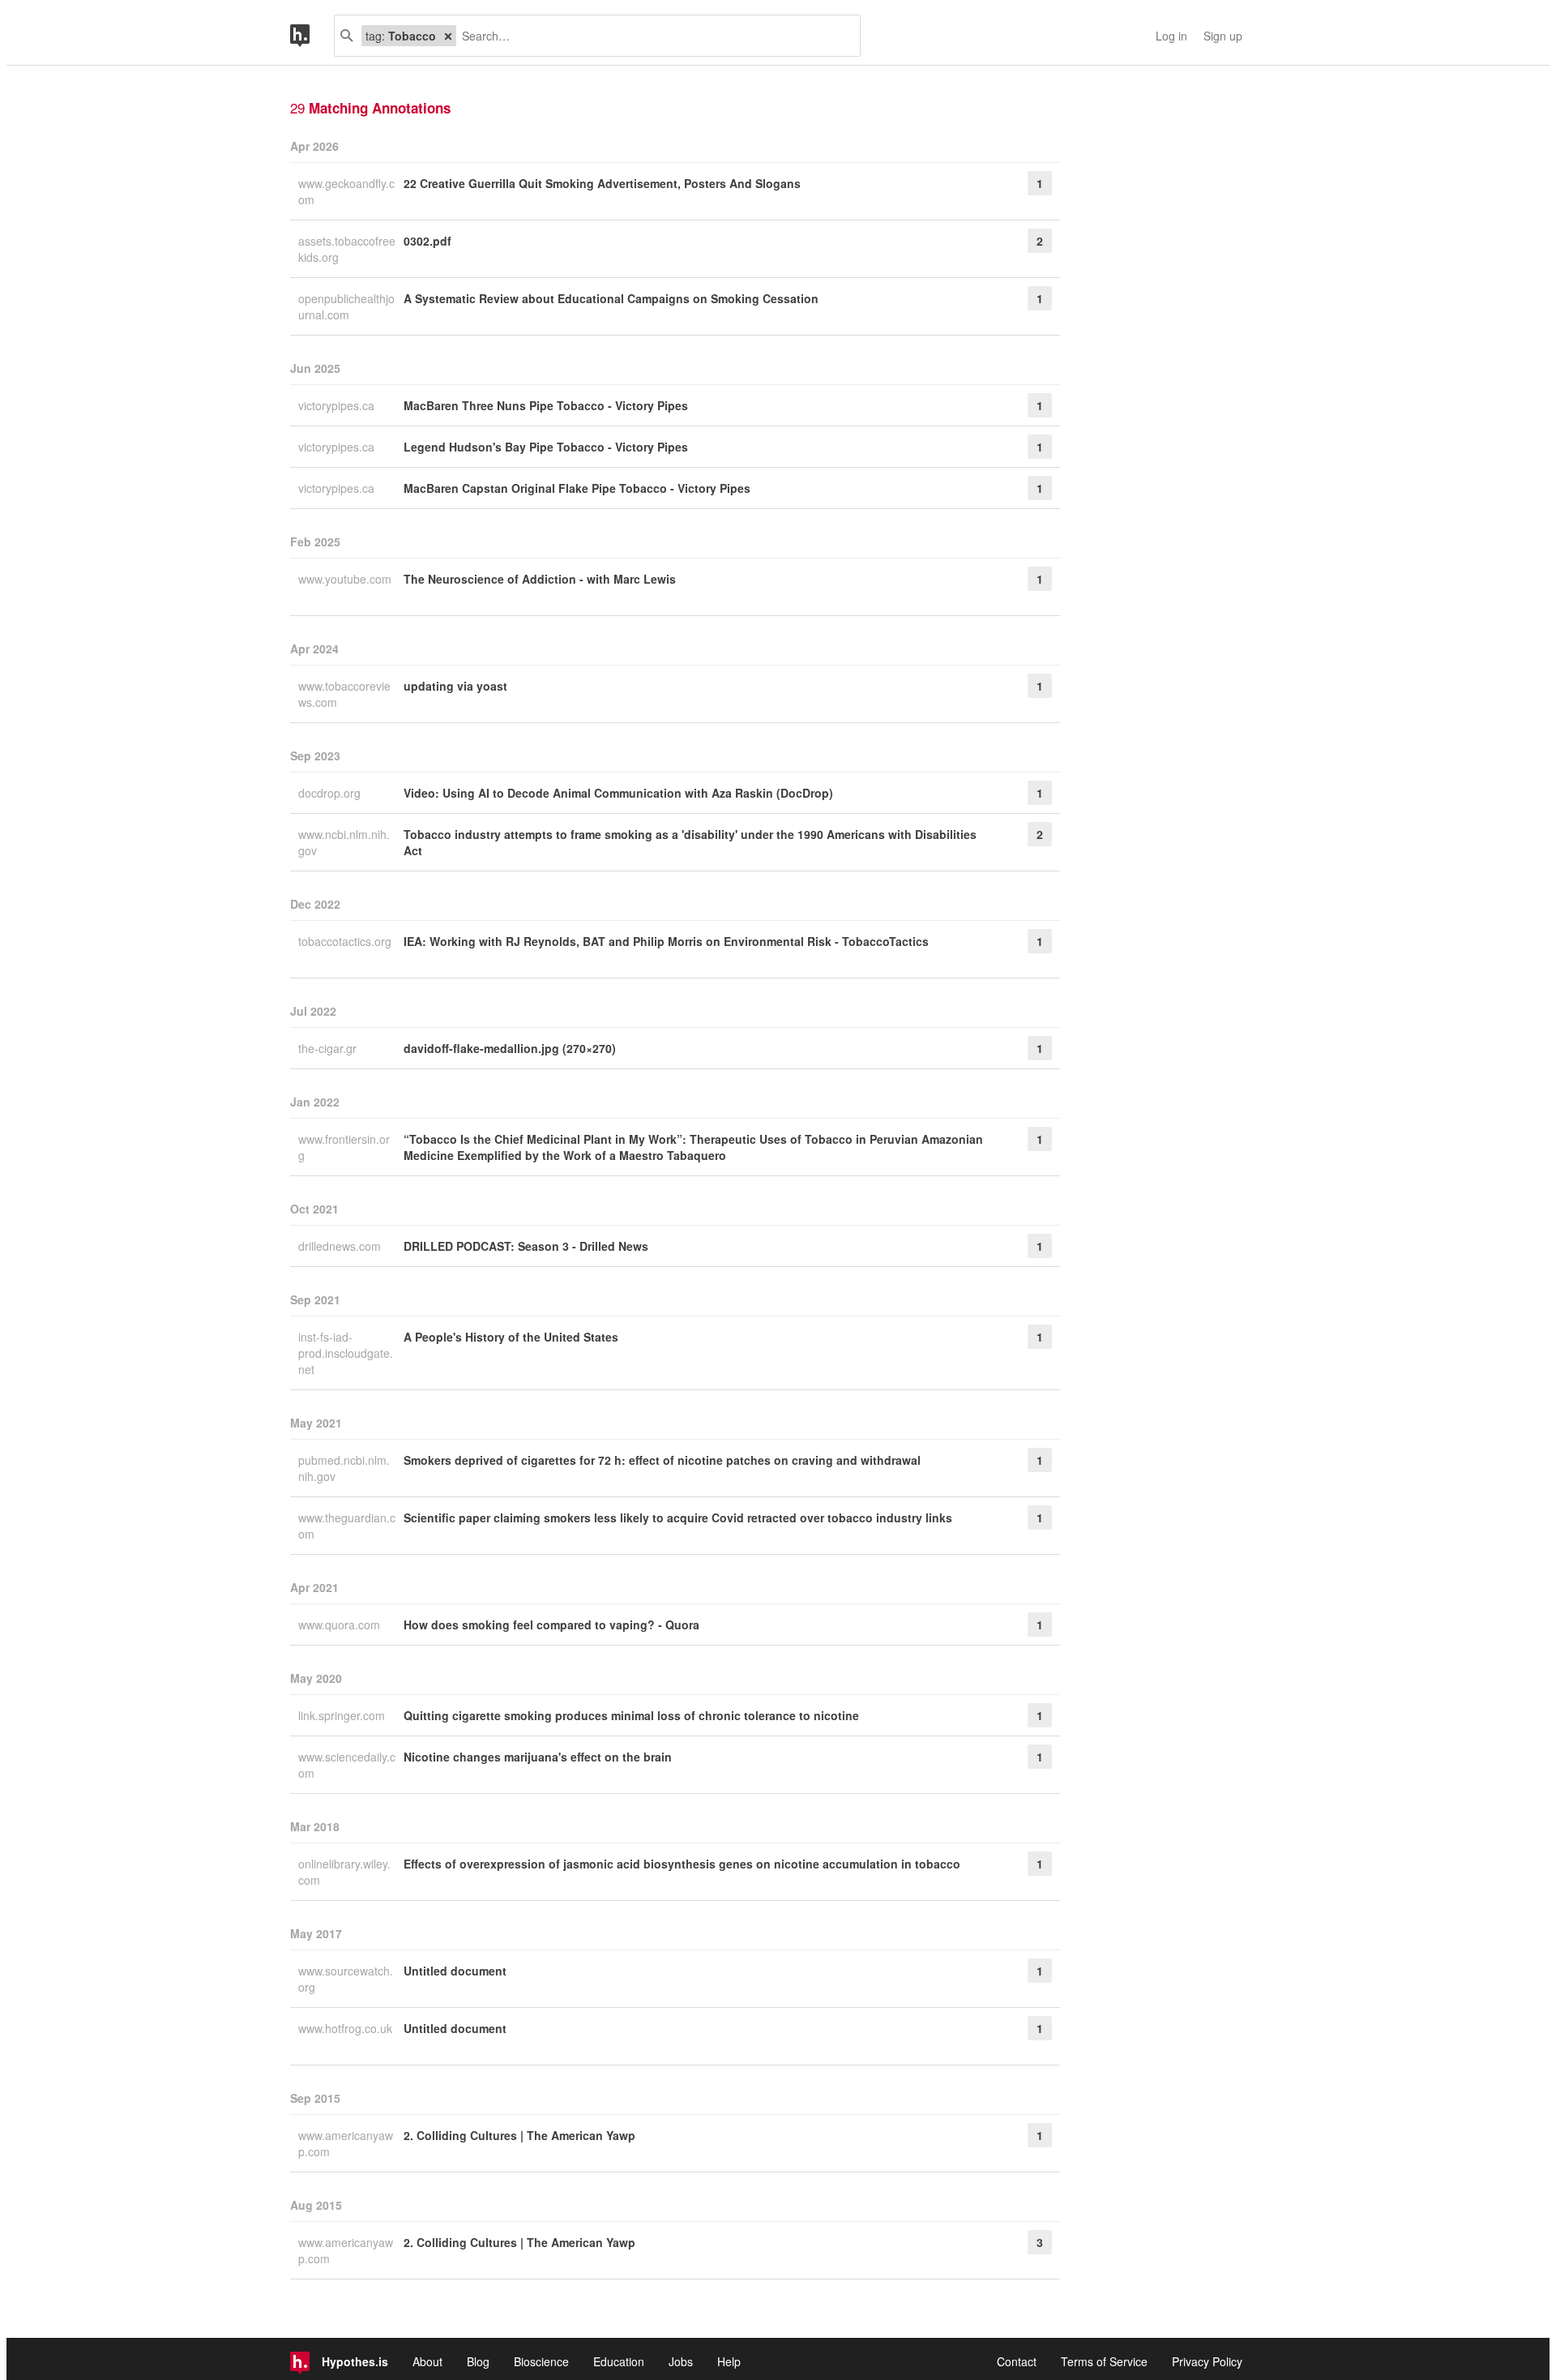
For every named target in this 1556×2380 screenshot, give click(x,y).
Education (619, 2361)
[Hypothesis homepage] (312, 36)
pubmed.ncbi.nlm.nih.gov (344, 1468)
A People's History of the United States (511, 1337)
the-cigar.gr (329, 1048)
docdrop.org (331, 793)
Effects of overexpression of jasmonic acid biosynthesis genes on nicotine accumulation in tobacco (682, 1864)
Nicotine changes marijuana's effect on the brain (538, 1757)
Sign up (1223, 36)
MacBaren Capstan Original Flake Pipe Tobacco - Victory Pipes (577, 488)
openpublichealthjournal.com (346, 306)
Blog (478, 2361)
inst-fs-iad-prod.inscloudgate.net (346, 1353)
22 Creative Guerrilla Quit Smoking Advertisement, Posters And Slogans (602, 183)
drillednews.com (341, 1246)
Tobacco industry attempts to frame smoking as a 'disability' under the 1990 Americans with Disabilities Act (690, 842)
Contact (1017, 2361)
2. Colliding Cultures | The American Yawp (519, 2135)
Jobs (681, 2361)
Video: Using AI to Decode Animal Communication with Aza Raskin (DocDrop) (618, 793)
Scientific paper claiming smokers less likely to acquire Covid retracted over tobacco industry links (678, 1517)
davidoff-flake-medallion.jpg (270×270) (510, 1048)
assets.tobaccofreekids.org (347, 249)
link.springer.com (343, 1715)
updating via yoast (455, 686)
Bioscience (541, 2361)
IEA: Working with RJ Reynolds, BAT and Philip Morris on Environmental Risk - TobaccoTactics (666, 941)
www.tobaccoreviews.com (344, 694)
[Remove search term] (448, 36)
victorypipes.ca (338, 405)
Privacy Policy (1207, 2361)
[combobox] (652, 36)
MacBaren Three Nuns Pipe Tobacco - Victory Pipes (546, 405)
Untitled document (455, 1971)
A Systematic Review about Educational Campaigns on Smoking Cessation (611, 298)
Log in (1171, 36)
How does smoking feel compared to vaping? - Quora (551, 1624)
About (427, 2361)
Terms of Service (1104, 2361)
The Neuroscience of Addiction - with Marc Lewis (540, 579)
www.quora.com (341, 1624)
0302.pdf (427, 241)
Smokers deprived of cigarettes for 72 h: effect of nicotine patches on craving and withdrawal (662, 1460)
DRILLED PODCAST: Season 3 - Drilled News (526, 1246)
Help (729, 2361)
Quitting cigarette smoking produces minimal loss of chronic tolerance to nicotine (631, 1715)
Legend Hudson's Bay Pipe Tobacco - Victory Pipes (546, 447)
